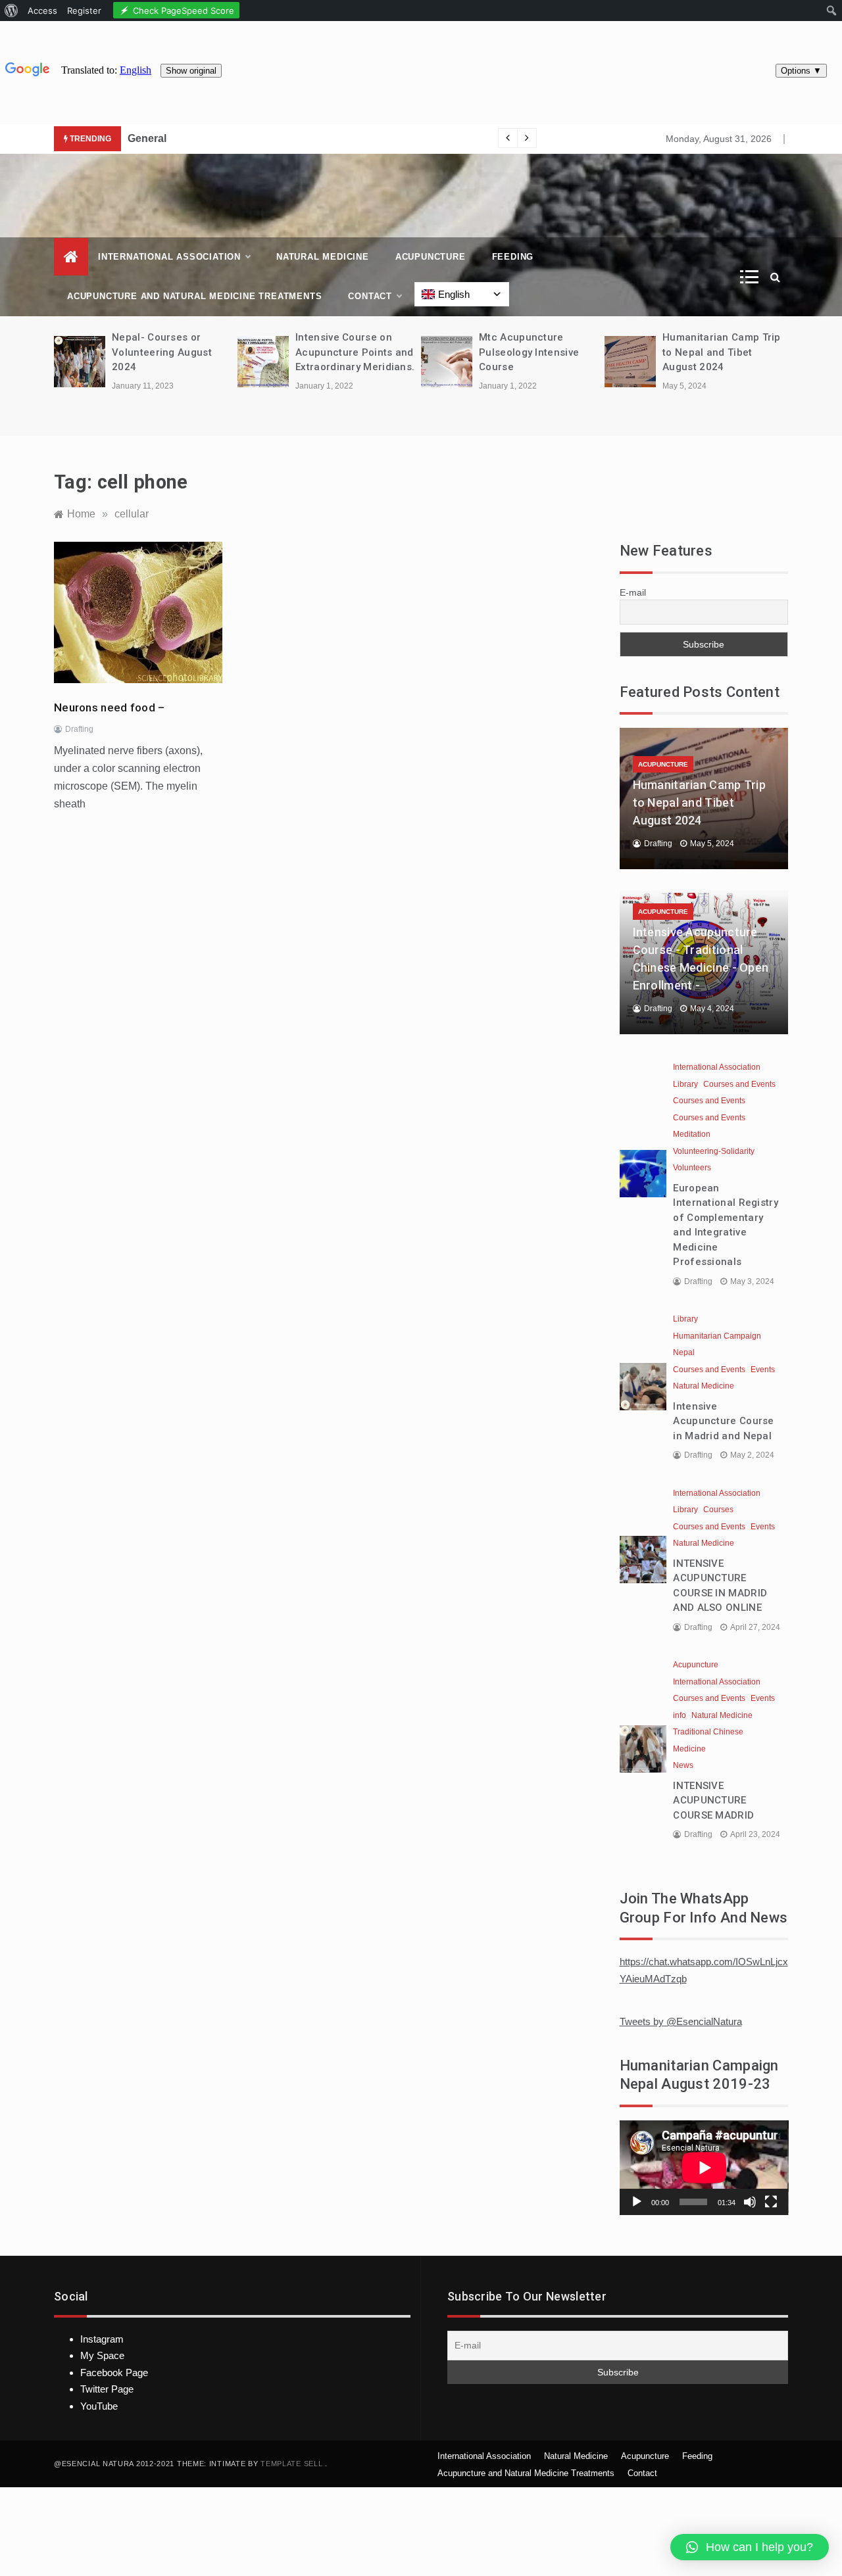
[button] (750, 2547)
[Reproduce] (637, 2202)
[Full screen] (771, 2202)
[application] (704, 2168)
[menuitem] (12, 11)
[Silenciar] (750, 2202)
